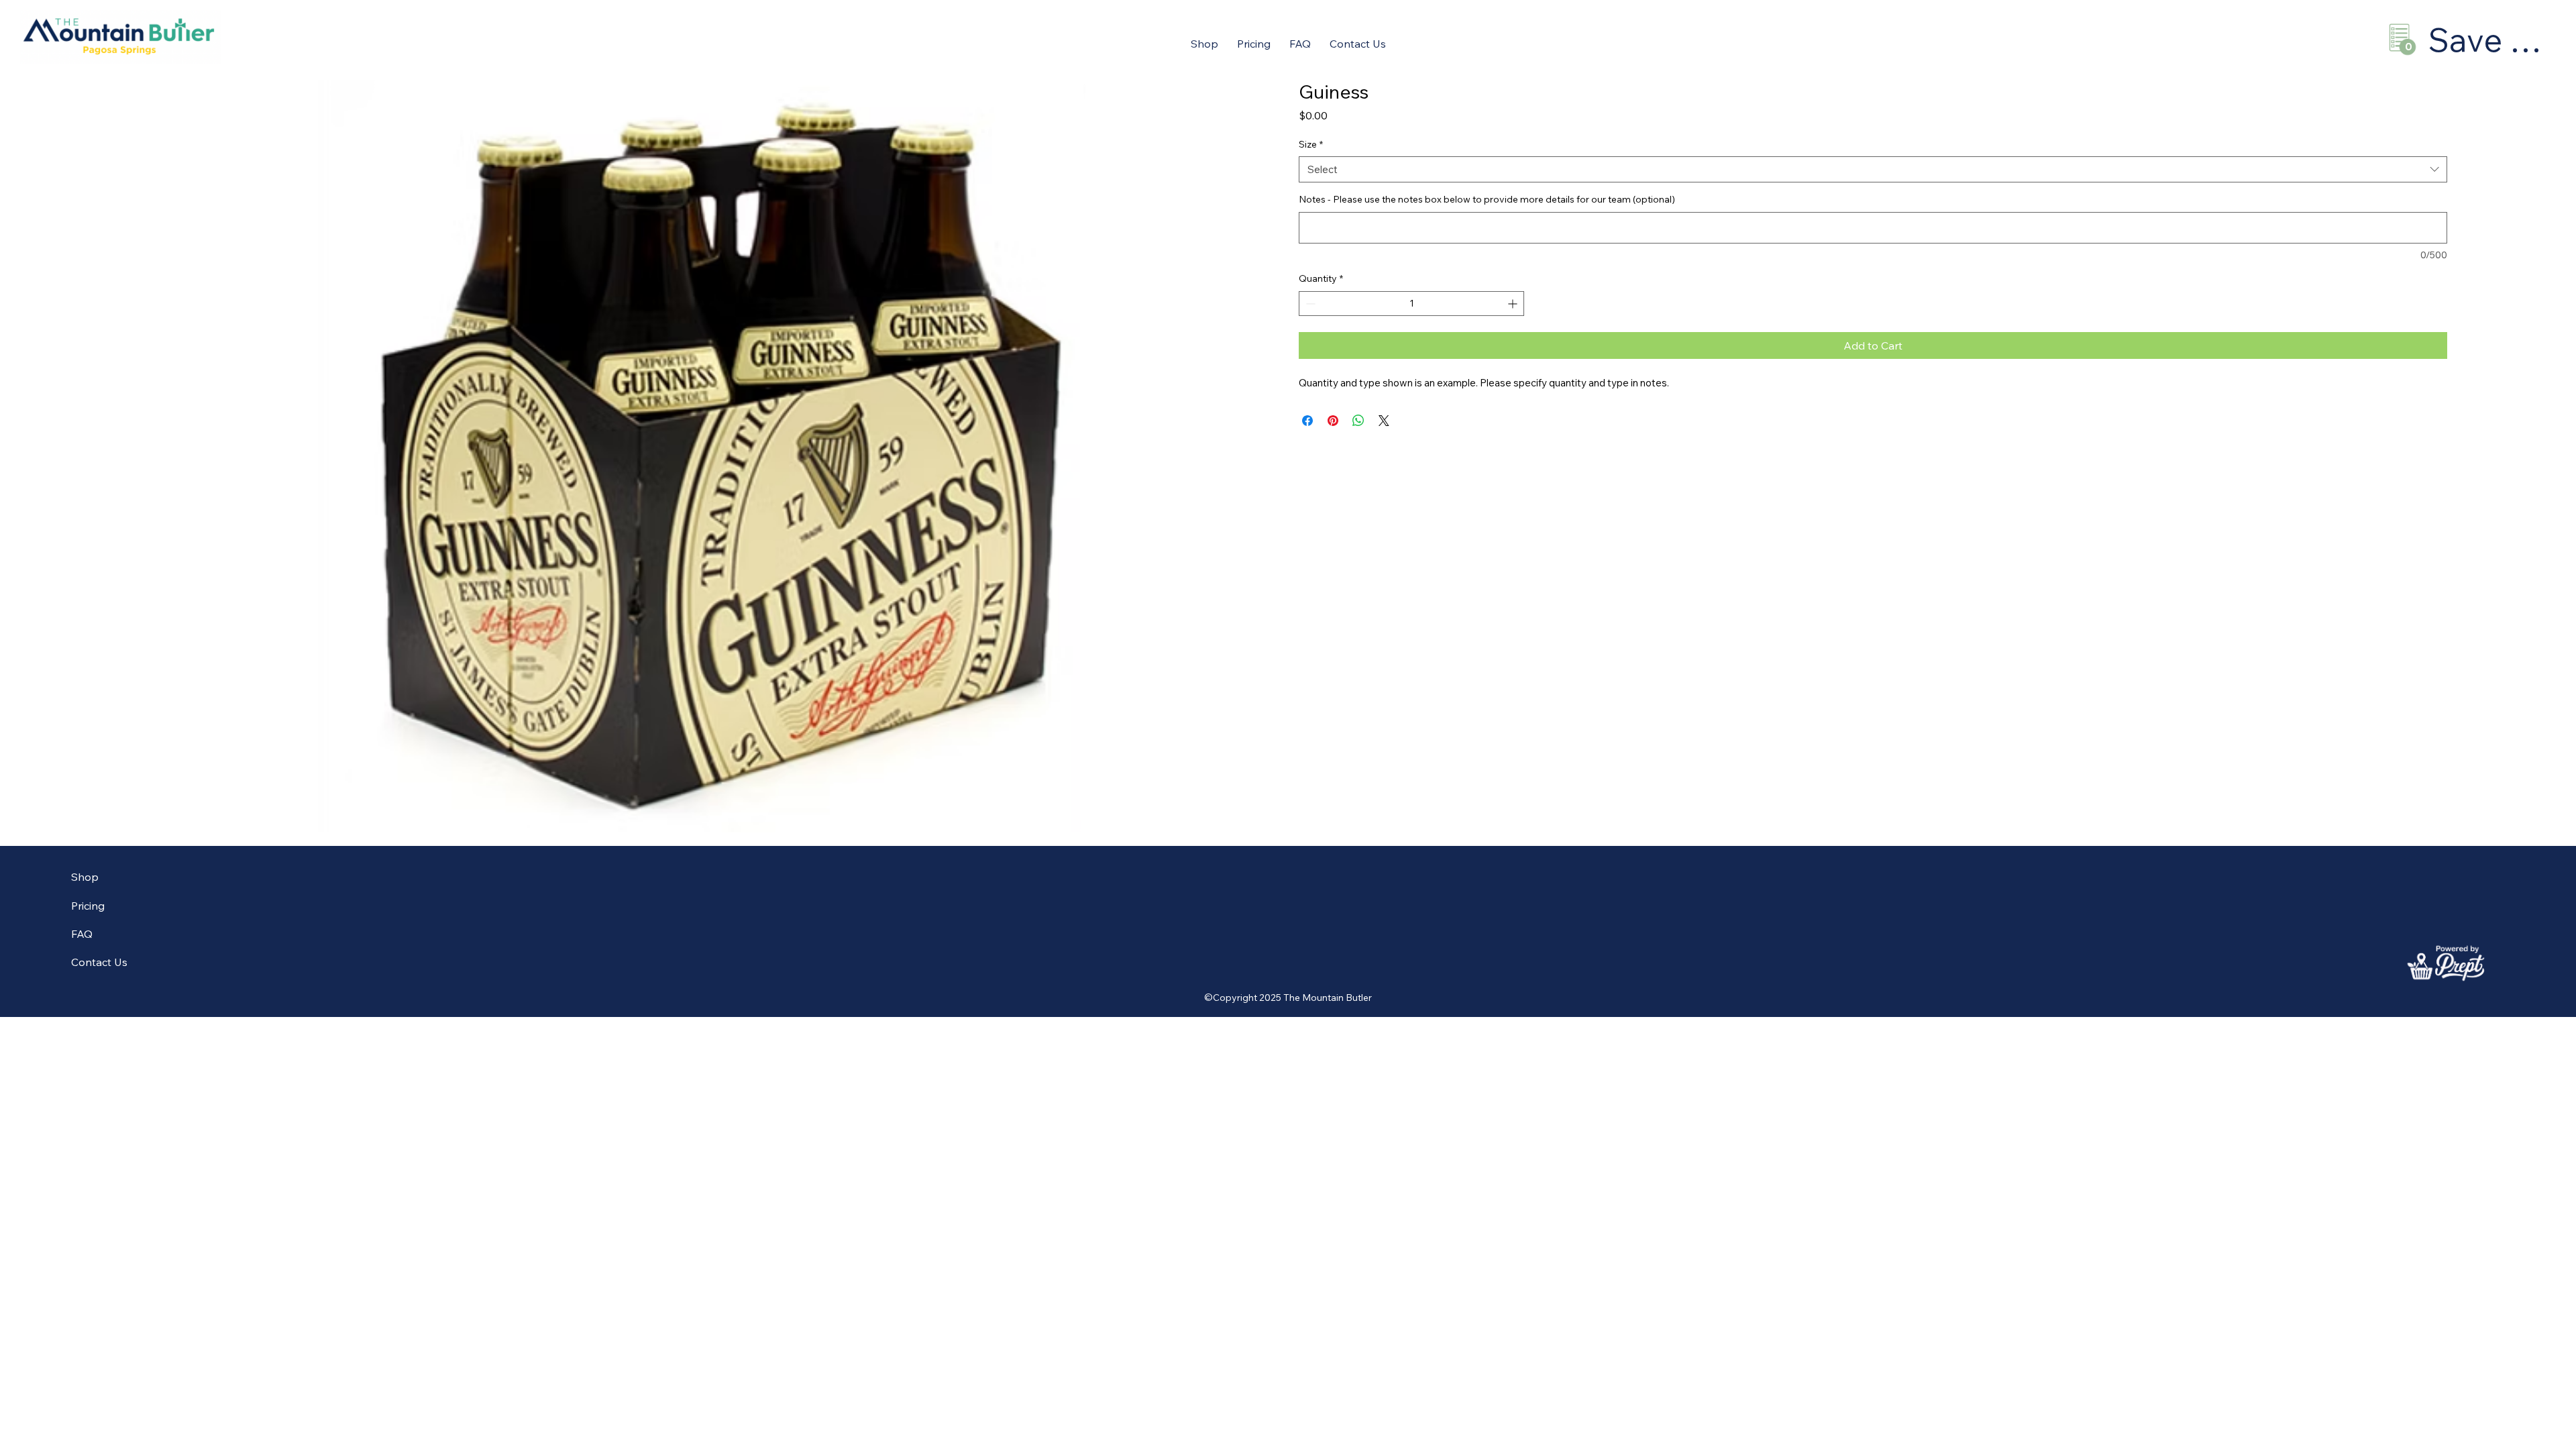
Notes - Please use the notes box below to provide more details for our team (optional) (1487, 199)
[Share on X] (1384, 421)
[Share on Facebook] (1307, 421)
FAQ (82, 934)
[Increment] (1514, 304)
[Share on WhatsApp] (1358, 421)
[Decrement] (1309, 304)
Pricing (88, 906)
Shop (85, 877)
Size (1311, 144)
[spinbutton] (1411, 304)
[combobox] (1873, 169)
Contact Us (99, 962)
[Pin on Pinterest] (1333, 421)
